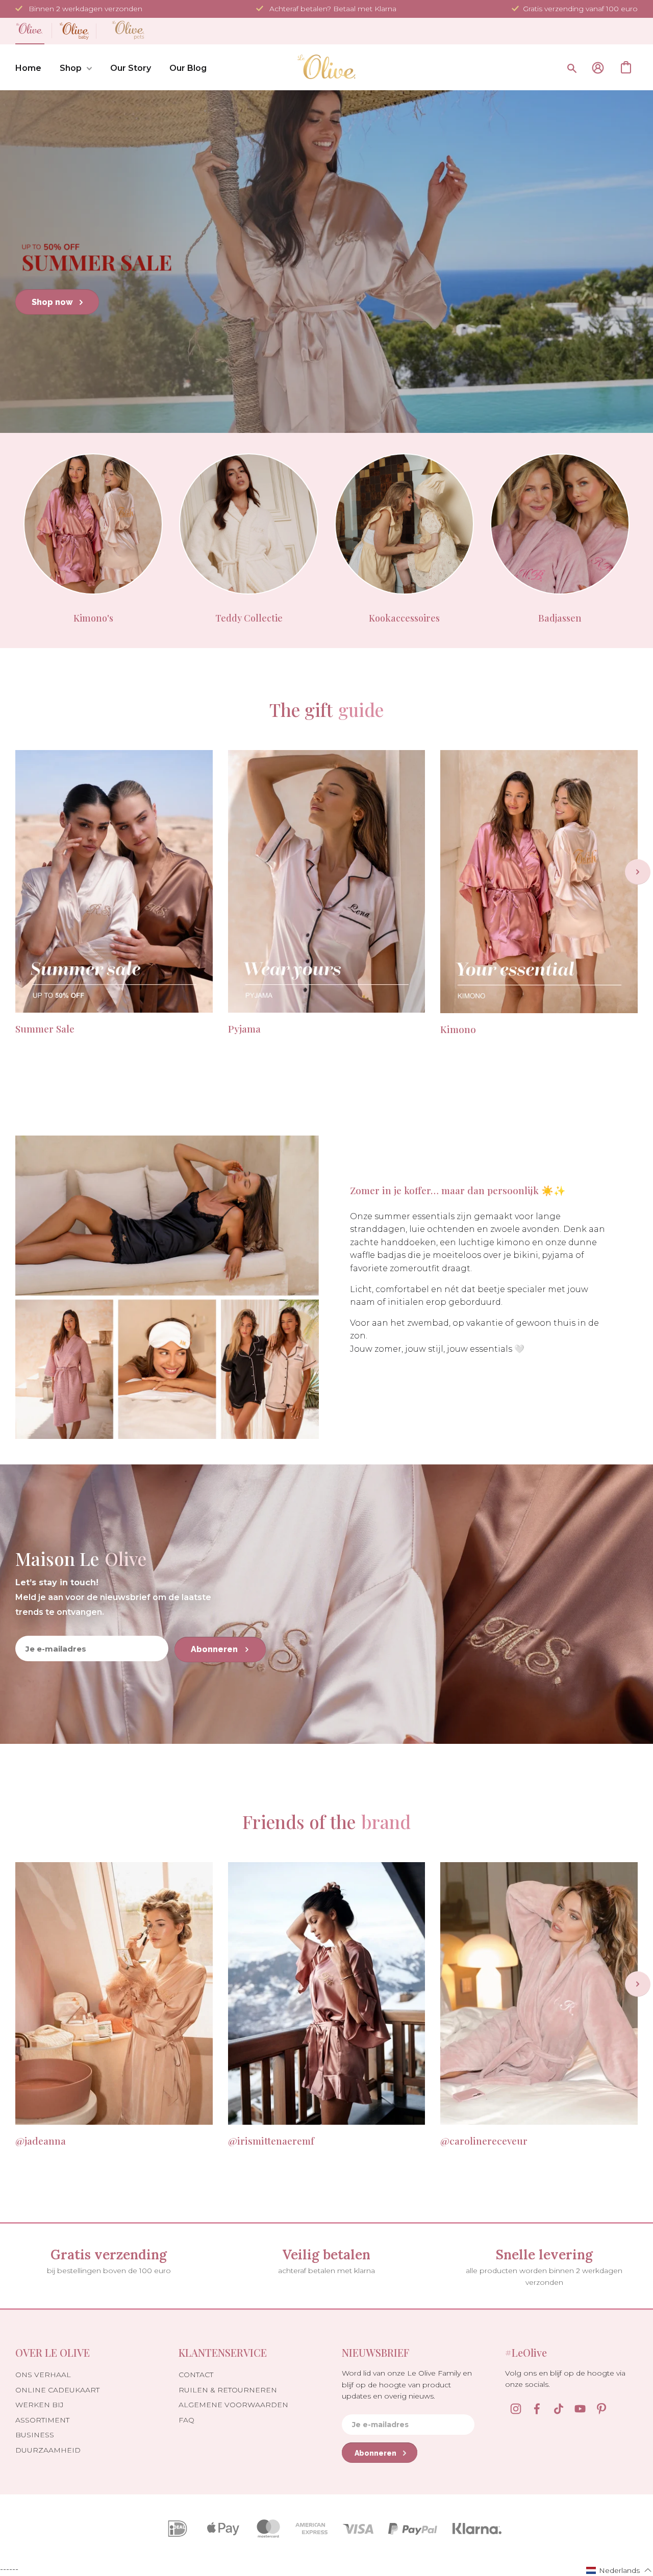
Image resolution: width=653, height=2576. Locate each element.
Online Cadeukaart (57, 2390)
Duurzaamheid (48, 2450)
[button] (619, 2570)
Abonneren (215, 1649)
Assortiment (42, 2420)
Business (35, 2435)
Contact (196, 2375)
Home (28, 68)
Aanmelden (598, 68)
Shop (71, 68)
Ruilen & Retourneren (228, 2390)
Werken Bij (40, 2405)
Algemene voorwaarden (233, 2405)
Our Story (131, 68)
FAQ (186, 2420)
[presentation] (638, 872)
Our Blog (188, 68)
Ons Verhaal (43, 2375)
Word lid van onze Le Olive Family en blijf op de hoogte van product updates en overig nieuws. (407, 2385)
